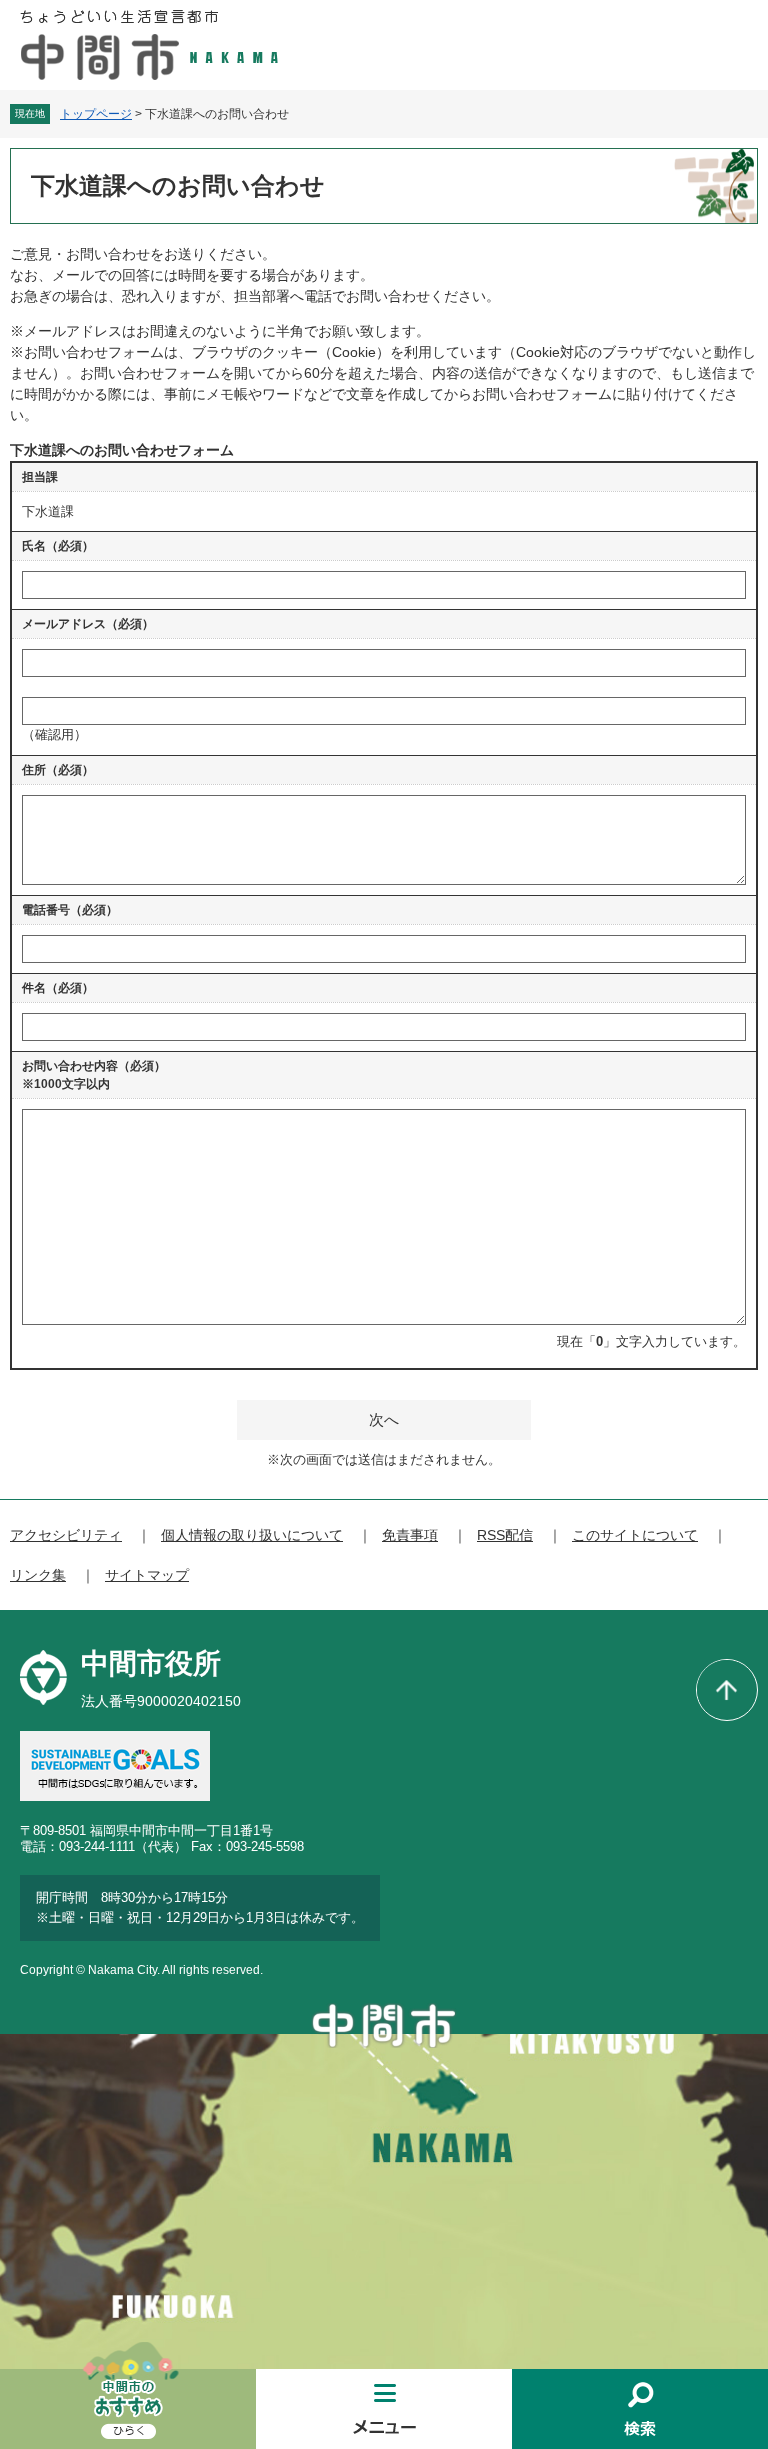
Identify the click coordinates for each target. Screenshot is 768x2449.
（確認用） (54, 734)
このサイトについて (635, 1535)
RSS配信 (505, 1535)
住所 (58, 770)
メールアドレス (88, 624)
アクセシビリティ (66, 1535)
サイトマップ (147, 1575)
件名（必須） (58, 988)
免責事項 (410, 1535)
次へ (384, 1419)
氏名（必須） (58, 546)
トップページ (96, 114)
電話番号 (70, 910)
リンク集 (38, 1575)
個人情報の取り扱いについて (252, 1535)
